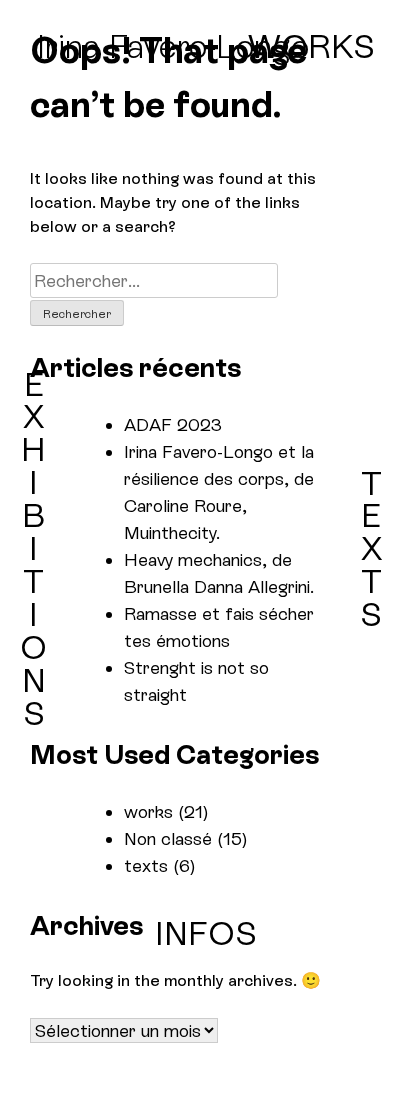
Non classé (168, 838)
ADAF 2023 (173, 424)
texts (146, 865)
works (148, 811)
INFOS (206, 933)
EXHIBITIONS (33, 548)
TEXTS (371, 548)
